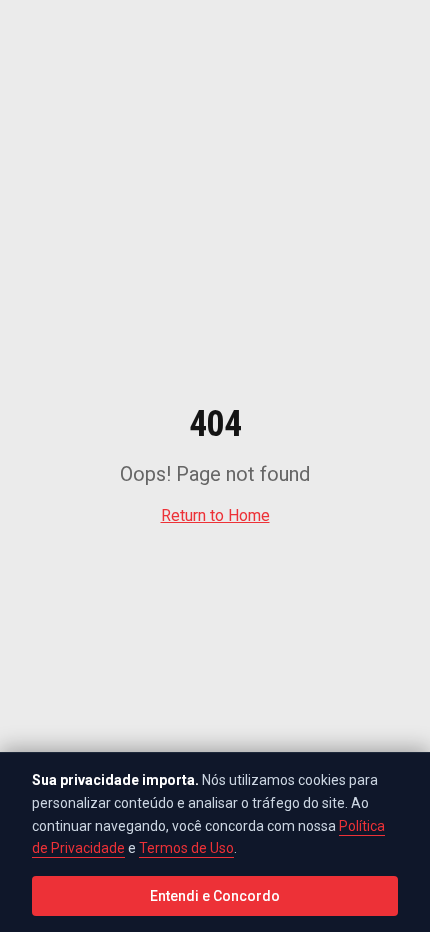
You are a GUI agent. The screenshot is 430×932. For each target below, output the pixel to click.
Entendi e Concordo (215, 896)
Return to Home (215, 515)
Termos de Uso (186, 848)
